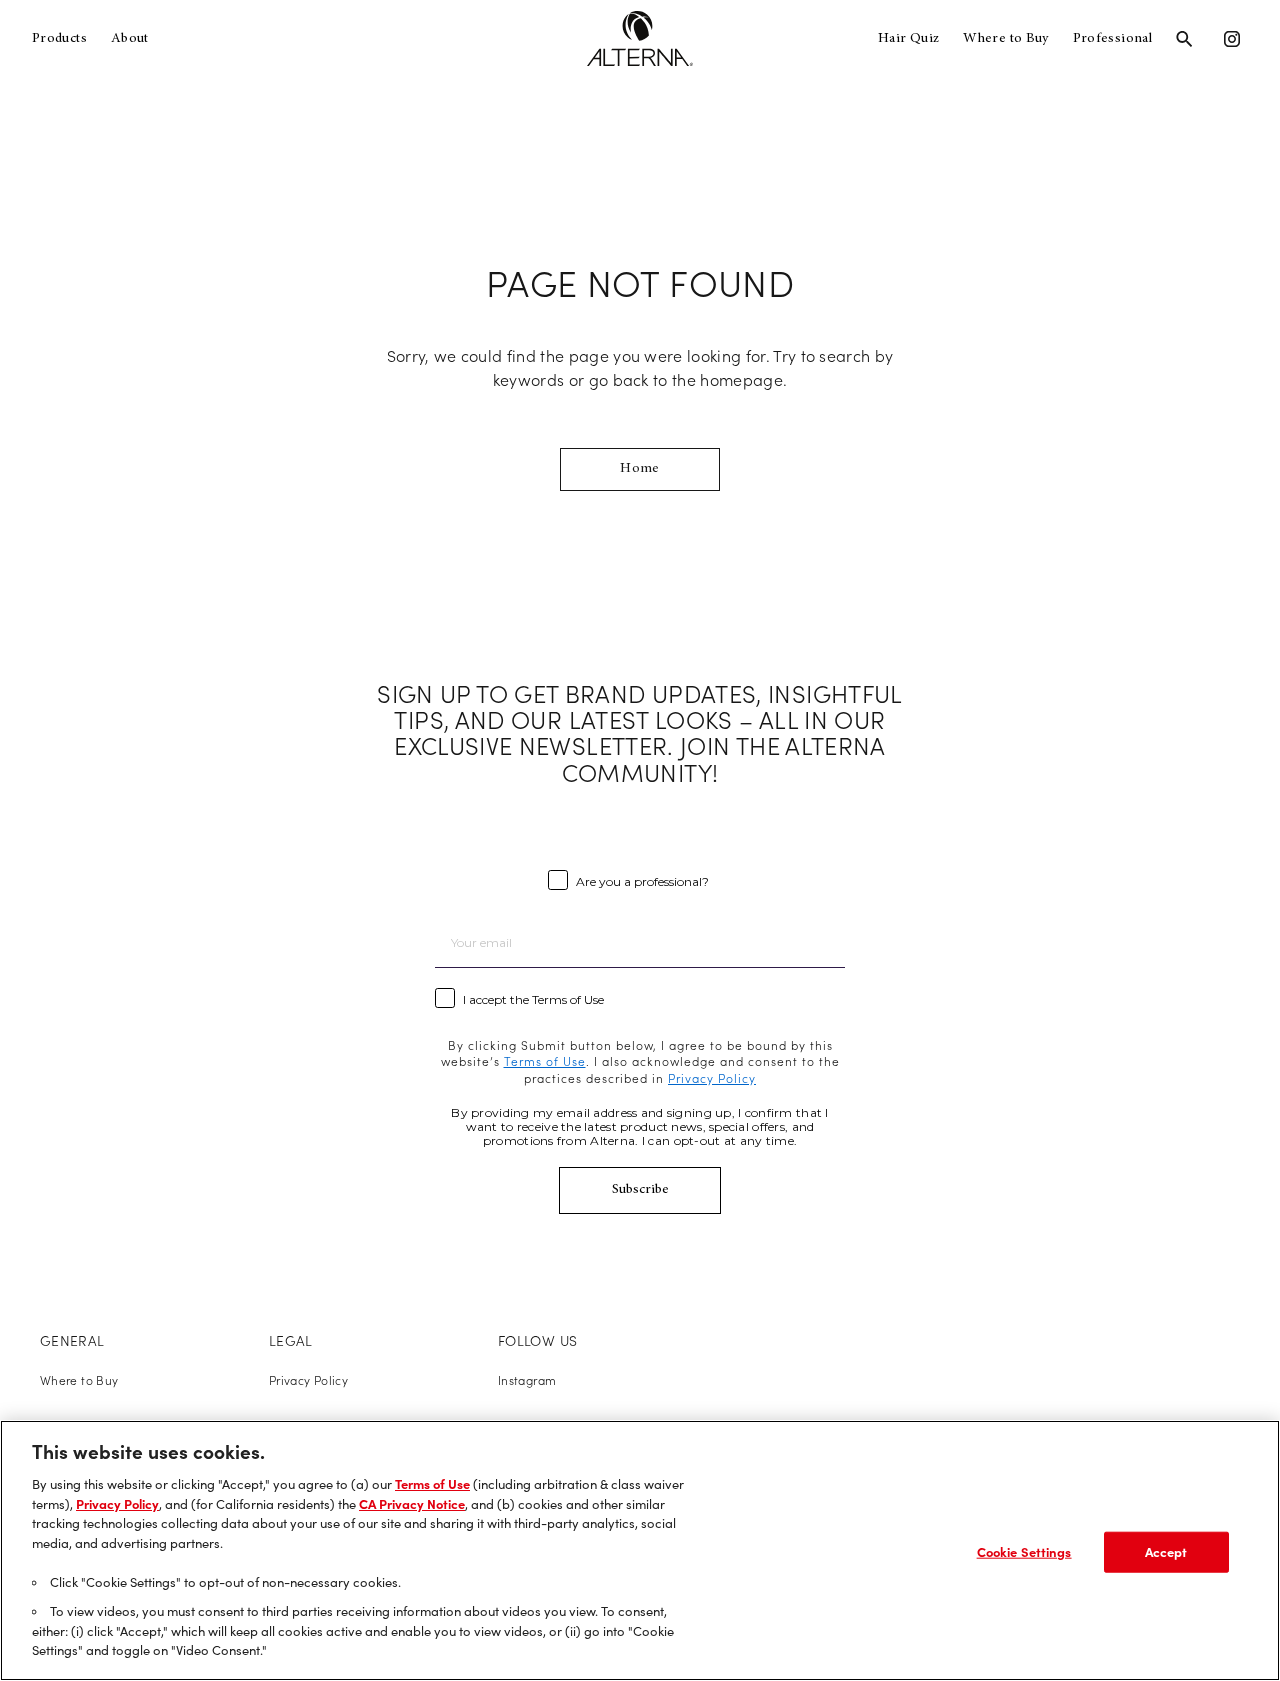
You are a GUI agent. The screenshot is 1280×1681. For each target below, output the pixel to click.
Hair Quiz (908, 39)
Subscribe (640, 1190)
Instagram (527, 1380)
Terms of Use (432, 1484)
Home (639, 469)
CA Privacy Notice (412, 1504)
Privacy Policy (308, 1380)
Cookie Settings (1024, 1551)
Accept (1166, 1551)
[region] (640, 1550)
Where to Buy (1005, 39)
